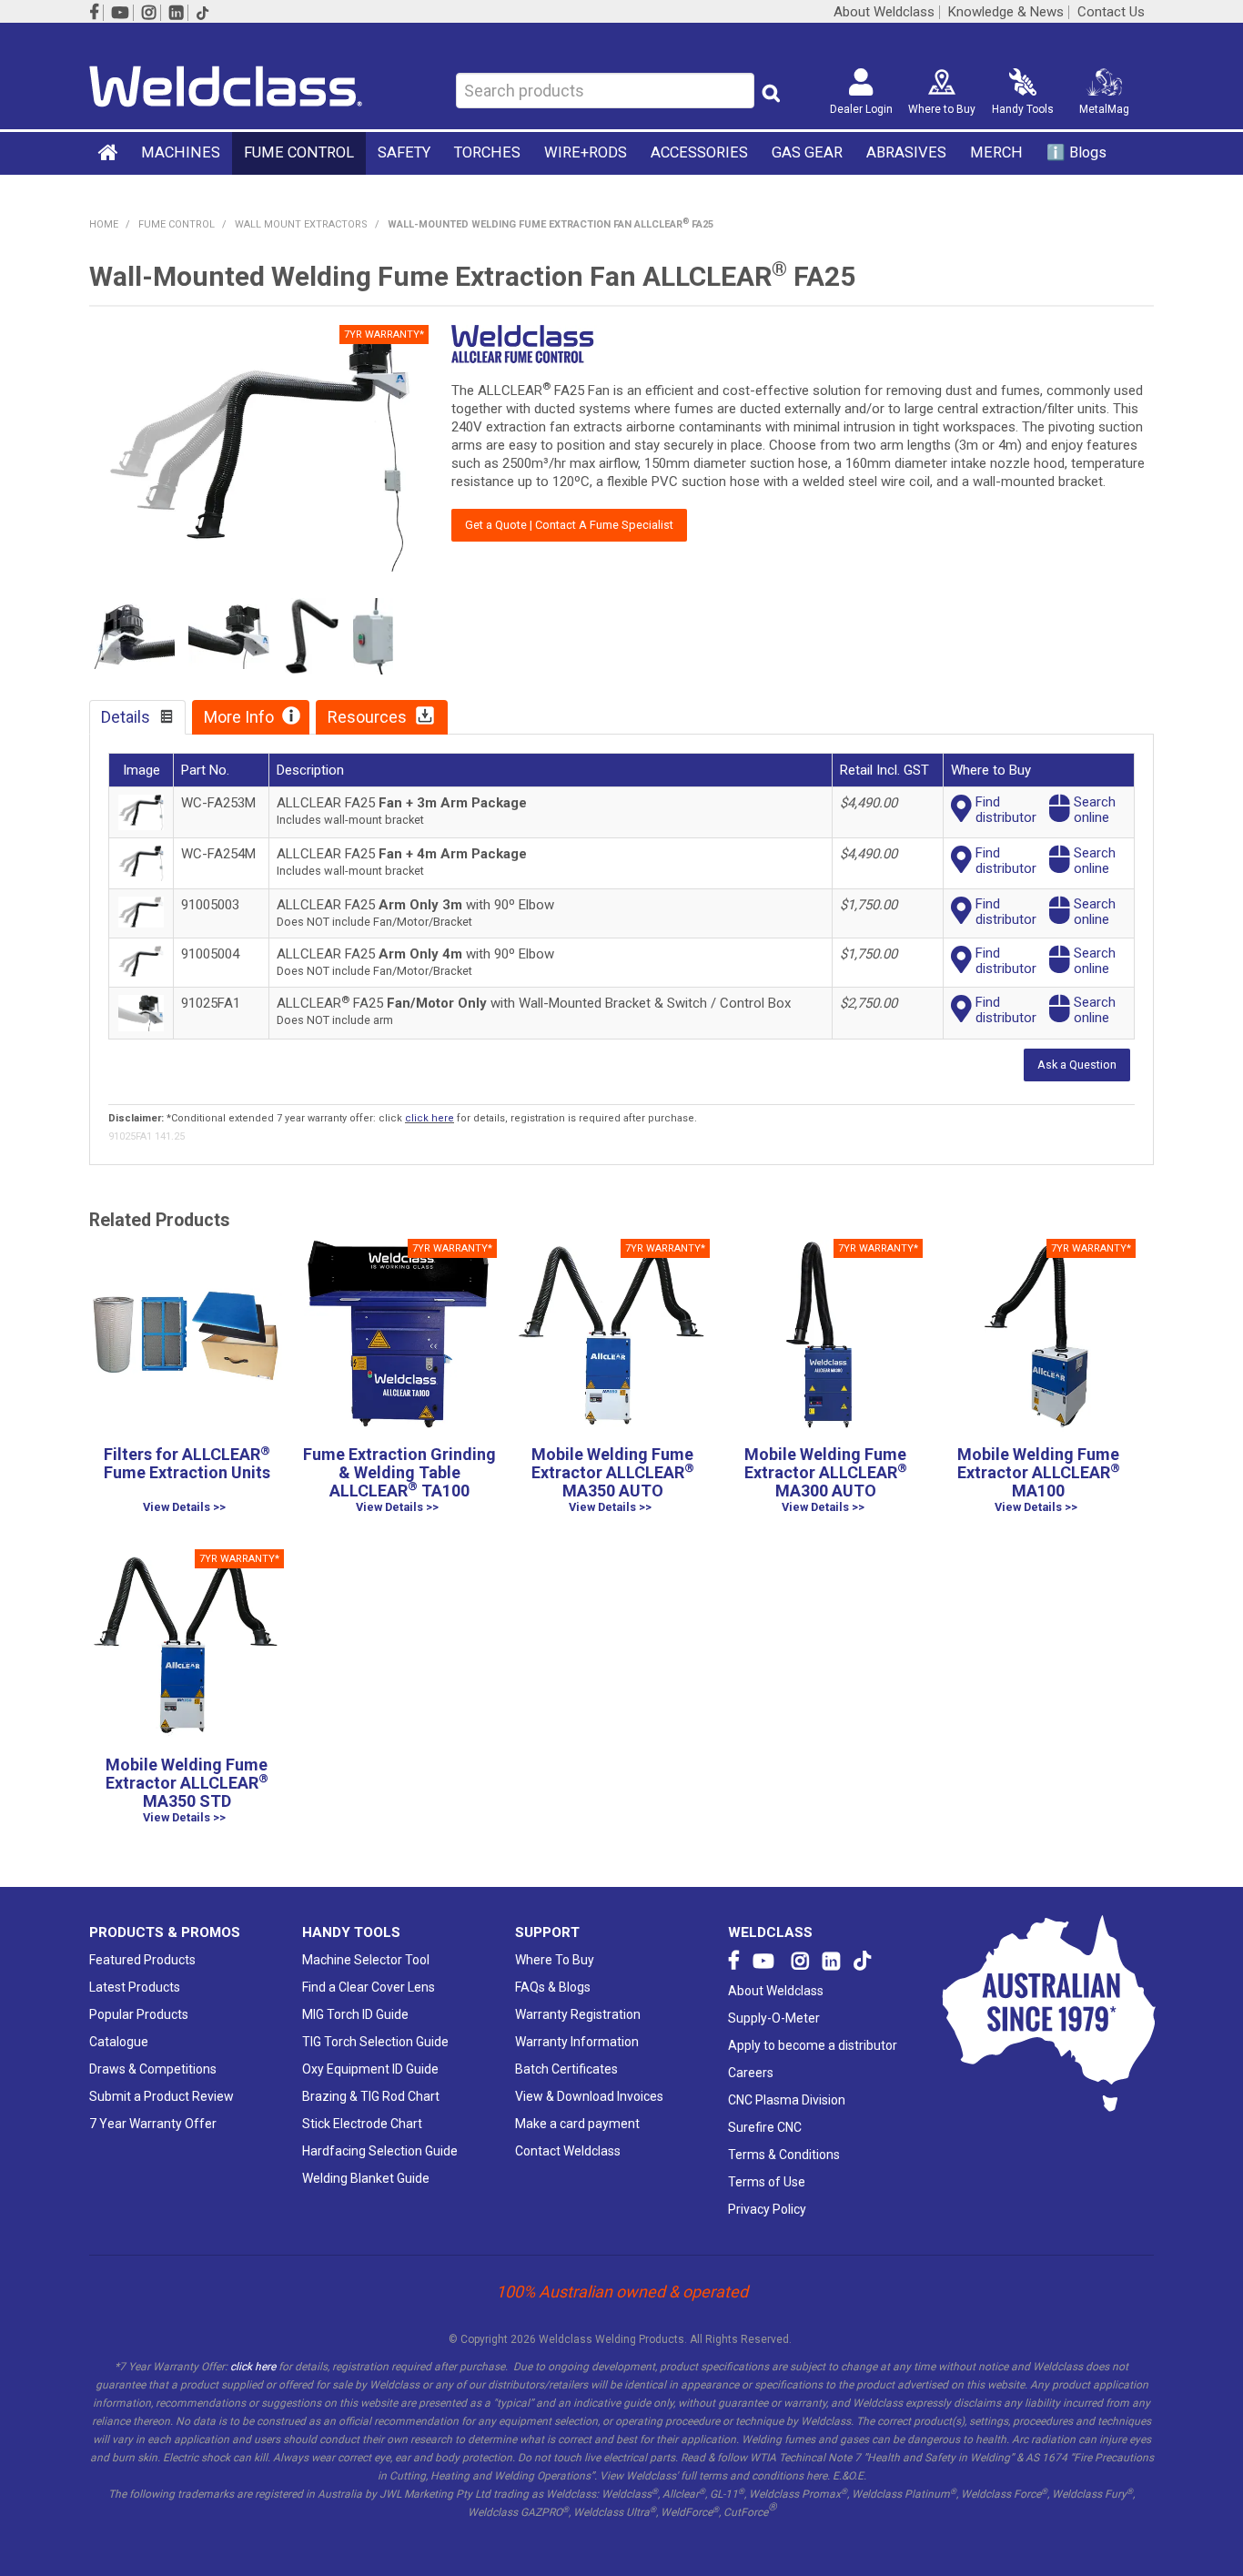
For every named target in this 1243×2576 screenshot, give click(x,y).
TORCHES (487, 152)
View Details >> (184, 1508)
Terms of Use (767, 2182)
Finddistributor (1006, 810)
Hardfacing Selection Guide (380, 2151)
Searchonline (1095, 810)
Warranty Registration (578, 2014)
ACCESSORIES (699, 152)
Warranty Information (577, 2042)
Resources (367, 717)
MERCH (996, 152)
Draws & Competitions (153, 2069)
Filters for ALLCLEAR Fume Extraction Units (187, 1463)
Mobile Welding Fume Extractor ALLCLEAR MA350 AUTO (613, 1472)
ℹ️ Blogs (1076, 152)
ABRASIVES (906, 152)
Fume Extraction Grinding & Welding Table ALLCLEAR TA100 (399, 1472)
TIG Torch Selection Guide (375, 2042)
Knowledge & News (1006, 12)
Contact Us (1111, 12)
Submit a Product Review (162, 2096)
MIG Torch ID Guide (355, 2014)
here (817, 2476)
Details (126, 717)
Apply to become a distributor (813, 2045)
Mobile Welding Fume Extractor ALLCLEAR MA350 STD (187, 1783)
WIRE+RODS (586, 152)
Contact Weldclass (568, 2151)
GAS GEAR (807, 152)
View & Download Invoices (589, 2096)
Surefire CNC (765, 2127)
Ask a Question (1077, 1065)
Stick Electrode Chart (362, 2124)
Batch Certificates (566, 2069)
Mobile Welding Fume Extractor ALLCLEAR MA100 (1039, 1472)
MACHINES (181, 152)
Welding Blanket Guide (366, 2178)
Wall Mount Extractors (301, 224)
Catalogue (119, 2042)
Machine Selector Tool (366, 1960)
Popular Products (139, 2014)
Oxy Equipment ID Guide (370, 2069)
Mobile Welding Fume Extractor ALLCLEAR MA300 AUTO (826, 1472)
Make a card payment (577, 2124)
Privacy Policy (767, 2209)
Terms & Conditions (784, 2155)
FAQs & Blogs (553, 1987)
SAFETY (404, 152)
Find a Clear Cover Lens (369, 1987)
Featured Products (142, 1960)
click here (429, 1118)
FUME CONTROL (299, 152)
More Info (239, 717)
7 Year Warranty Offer (153, 2124)
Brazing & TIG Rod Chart (371, 2096)
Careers (751, 2073)
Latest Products (135, 1987)
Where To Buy (555, 1960)
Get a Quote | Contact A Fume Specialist (569, 525)
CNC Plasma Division (787, 2100)
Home (109, 152)
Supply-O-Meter (774, 2018)
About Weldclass (884, 12)
